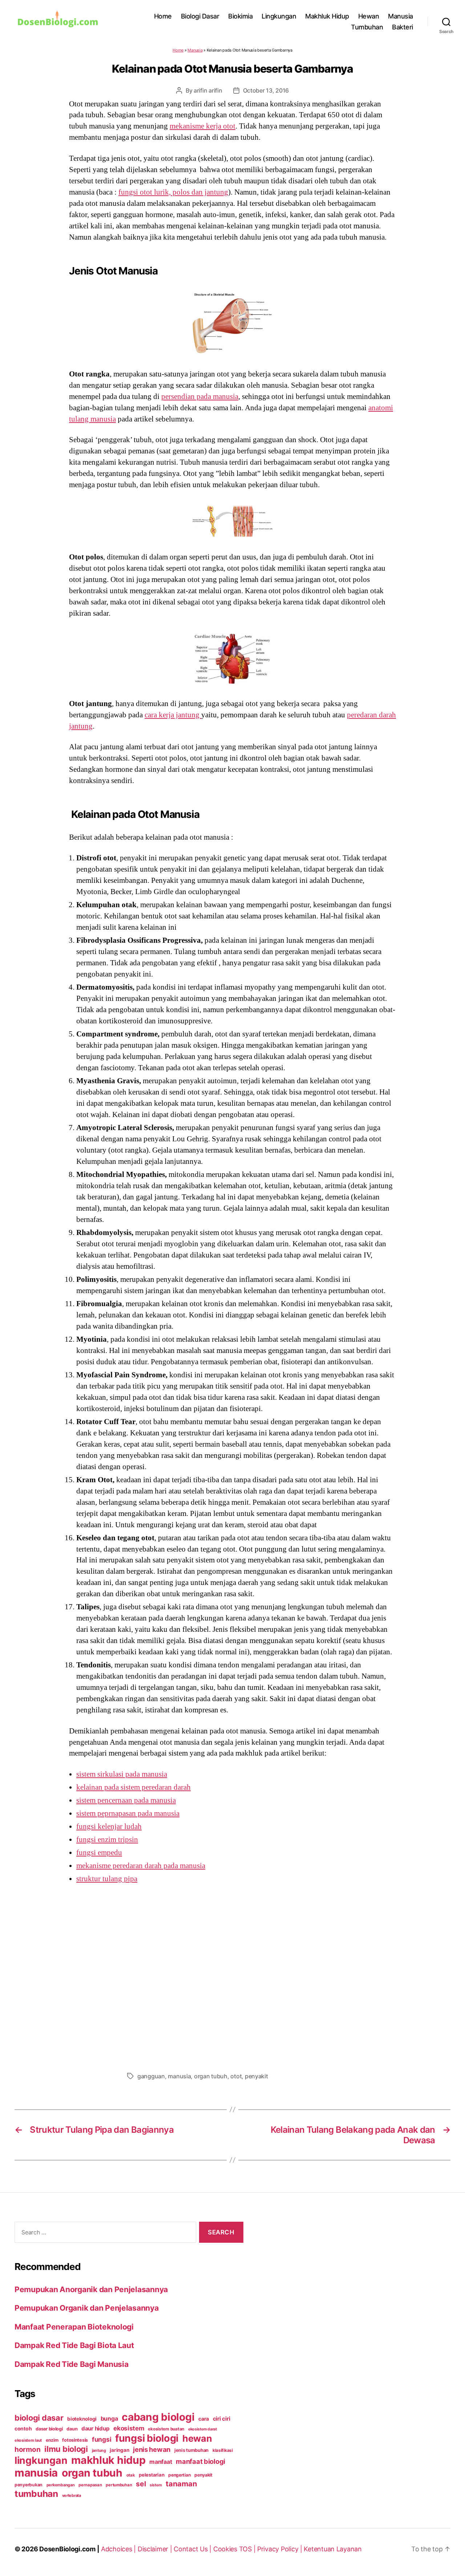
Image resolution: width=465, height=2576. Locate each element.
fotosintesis (75, 2440)
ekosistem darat (203, 2429)
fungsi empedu (99, 1852)
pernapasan (90, 2485)
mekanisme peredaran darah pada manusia (141, 1866)
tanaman (181, 2484)
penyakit (256, 2076)
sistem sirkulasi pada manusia (122, 1774)
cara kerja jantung (173, 715)
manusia (179, 2076)
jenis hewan (152, 2449)
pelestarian (151, 2475)
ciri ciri (222, 2419)
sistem (156, 2485)
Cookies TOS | (235, 2549)
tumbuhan (36, 2494)
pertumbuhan (119, 2485)
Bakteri (403, 27)
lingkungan (41, 2460)
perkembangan (61, 2485)
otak (131, 2475)
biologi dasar (39, 2418)
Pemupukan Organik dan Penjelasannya (87, 2308)
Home (163, 16)
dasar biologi (49, 2429)
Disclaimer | (156, 2549)
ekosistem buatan (166, 2429)
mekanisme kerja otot (203, 126)
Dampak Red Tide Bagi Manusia (71, 2364)
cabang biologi (158, 2417)
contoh (23, 2428)
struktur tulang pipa (107, 1879)
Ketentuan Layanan (333, 2549)
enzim (52, 2440)
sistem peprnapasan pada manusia (128, 1813)
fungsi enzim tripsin (107, 1839)
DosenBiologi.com (67, 2549)
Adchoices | (119, 2549)
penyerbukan (29, 2485)
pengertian (179, 2475)
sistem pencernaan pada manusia (126, 1800)
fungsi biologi (147, 2438)
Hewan (369, 16)
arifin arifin (208, 90)
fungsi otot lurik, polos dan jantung (173, 192)
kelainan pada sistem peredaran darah (134, 1787)
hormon (27, 2449)
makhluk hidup (108, 2460)
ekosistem (129, 2428)
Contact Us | (193, 2549)
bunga (109, 2418)
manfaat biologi (201, 2461)
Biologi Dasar (200, 16)
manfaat (161, 2462)
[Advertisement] (232, 1976)
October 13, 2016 (266, 90)
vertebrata (72, 2495)
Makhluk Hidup (327, 16)
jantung (99, 2450)
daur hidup (95, 2428)
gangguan (151, 2076)
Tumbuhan (367, 27)
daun (72, 2429)
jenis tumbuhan (191, 2450)
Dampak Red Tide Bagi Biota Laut (74, 2345)
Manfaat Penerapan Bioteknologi (74, 2327)
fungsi (102, 2439)
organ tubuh (211, 2076)
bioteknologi (82, 2419)
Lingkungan (279, 16)
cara (204, 2419)
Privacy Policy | (280, 2549)
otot (236, 2076)
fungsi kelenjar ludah (109, 1826)
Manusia (401, 16)
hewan (197, 2438)
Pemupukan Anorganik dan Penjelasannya (91, 2289)
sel (141, 2484)
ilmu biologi (66, 2449)
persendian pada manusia (200, 396)
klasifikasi (223, 2450)
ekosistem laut (28, 2440)
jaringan (119, 2450)
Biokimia (240, 16)
